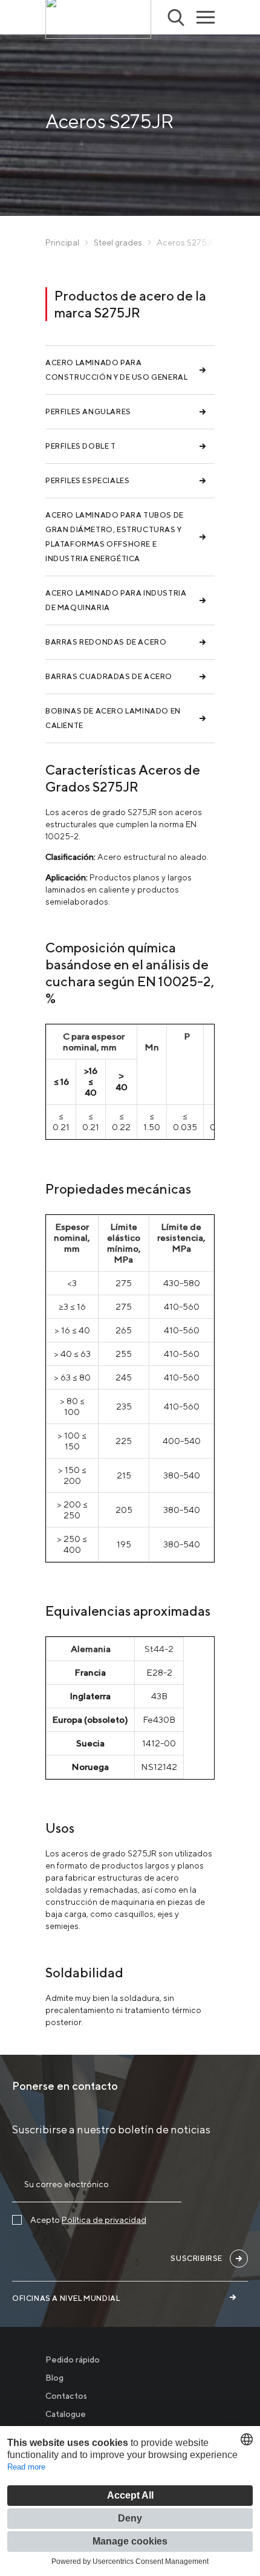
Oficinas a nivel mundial (66, 2298)
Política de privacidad (104, 2220)
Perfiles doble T (81, 446)
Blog (54, 2378)
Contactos (66, 2396)
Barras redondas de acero (106, 642)
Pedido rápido (73, 2360)
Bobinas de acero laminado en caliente (113, 718)
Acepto (88, 2220)
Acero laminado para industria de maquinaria (116, 600)
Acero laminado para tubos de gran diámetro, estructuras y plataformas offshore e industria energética (115, 537)
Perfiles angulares (88, 411)
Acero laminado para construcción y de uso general (116, 370)
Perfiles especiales (87, 480)
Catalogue (66, 2414)
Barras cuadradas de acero (109, 676)
